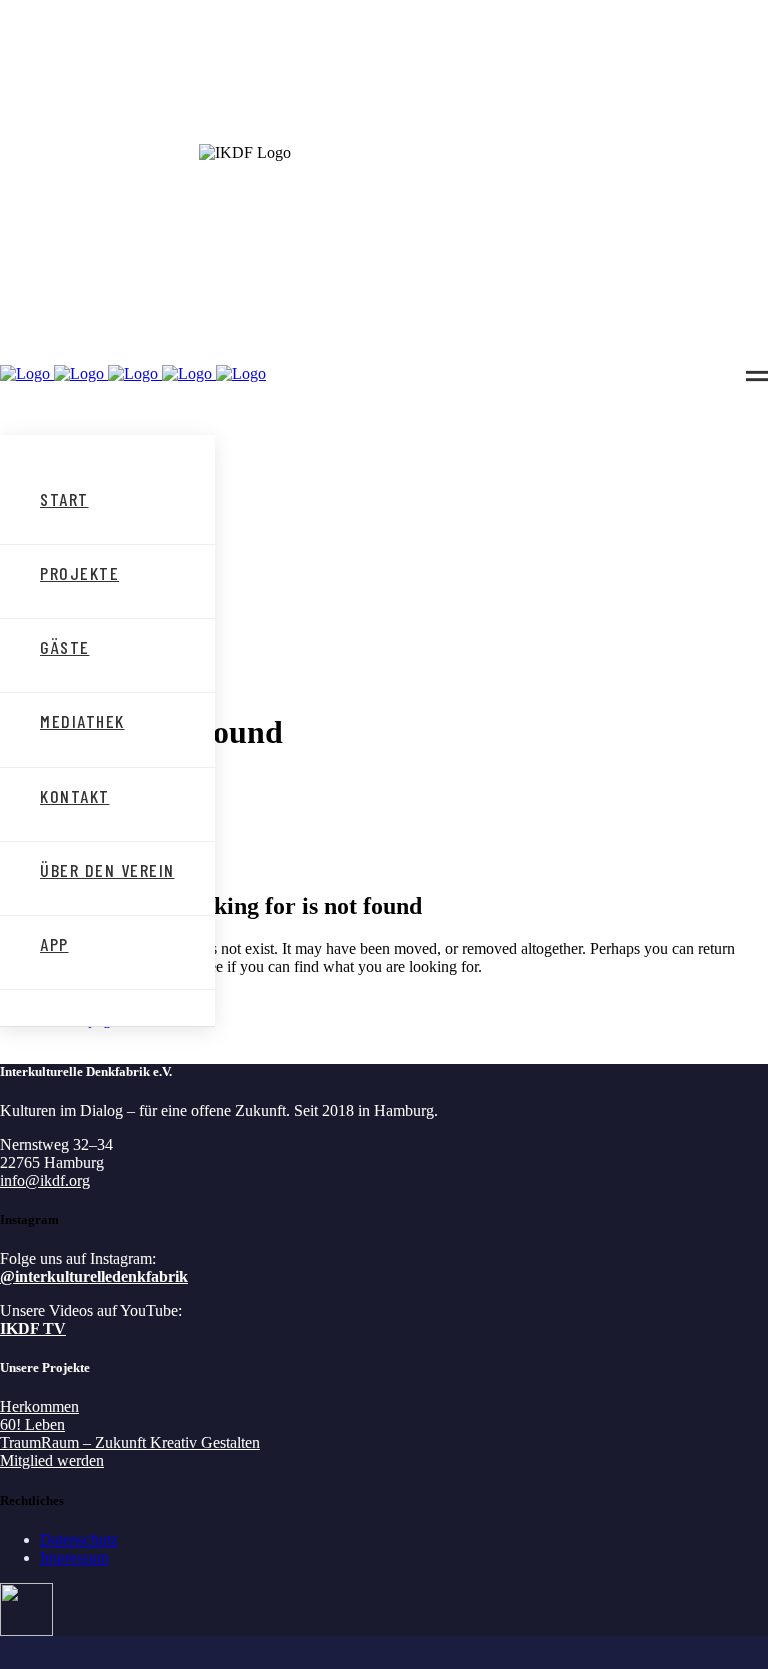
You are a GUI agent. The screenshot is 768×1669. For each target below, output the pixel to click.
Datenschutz (79, 1539)
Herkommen (39, 1406)
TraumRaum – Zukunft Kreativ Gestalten (130, 1442)
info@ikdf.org (45, 1180)
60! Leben (32, 1424)
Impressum (74, 1557)
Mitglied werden (52, 1460)
